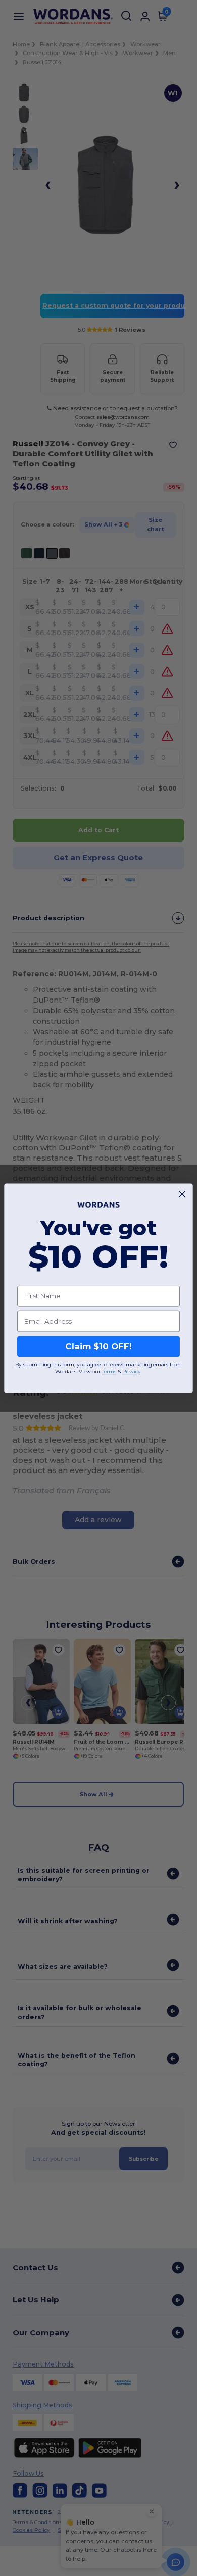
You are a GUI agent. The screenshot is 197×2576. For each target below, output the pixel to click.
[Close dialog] (182, 1194)
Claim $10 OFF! (98, 1346)
